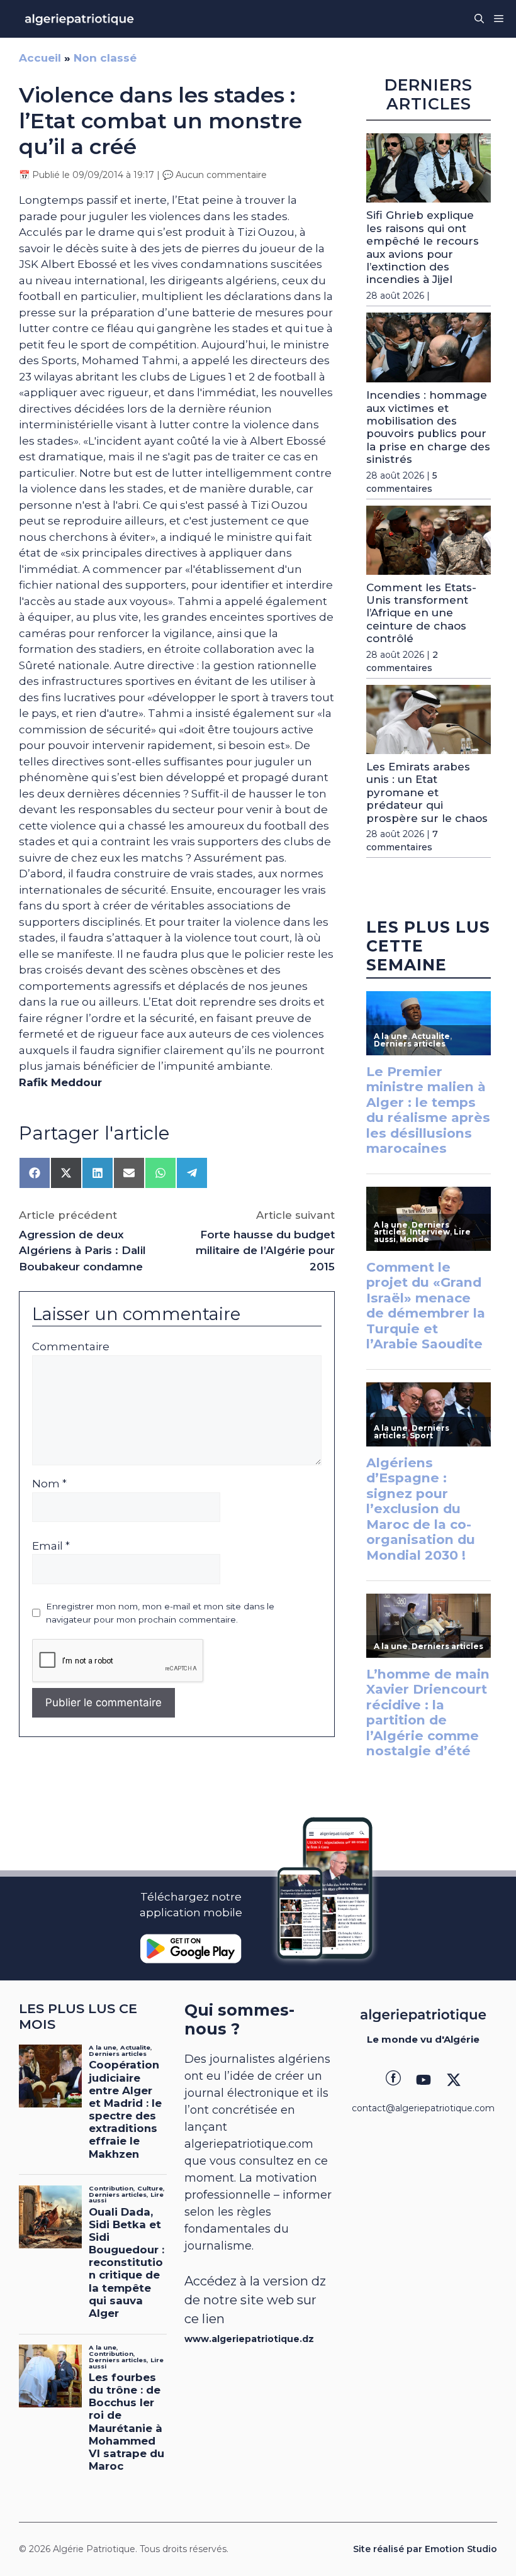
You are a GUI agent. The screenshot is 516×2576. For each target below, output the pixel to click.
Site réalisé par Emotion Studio (425, 2549)
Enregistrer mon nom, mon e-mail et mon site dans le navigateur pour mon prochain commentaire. (160, 1613)
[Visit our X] (454, 2080)
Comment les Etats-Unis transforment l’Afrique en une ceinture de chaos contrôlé (421, 613)
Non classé (105, 58)
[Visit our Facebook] (393, 2080)
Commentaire (71, 1346)
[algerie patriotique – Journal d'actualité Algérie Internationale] (79, 19)
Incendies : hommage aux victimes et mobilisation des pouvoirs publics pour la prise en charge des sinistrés (428, 427)
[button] (479, 19)
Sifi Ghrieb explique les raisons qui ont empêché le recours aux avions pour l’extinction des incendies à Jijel (423, 247)
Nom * (49, 1484)
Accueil (40, 58)
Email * (51, 1546)
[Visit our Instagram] (423, 2080)
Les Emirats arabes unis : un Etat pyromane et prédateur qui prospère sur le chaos (427, 792)
